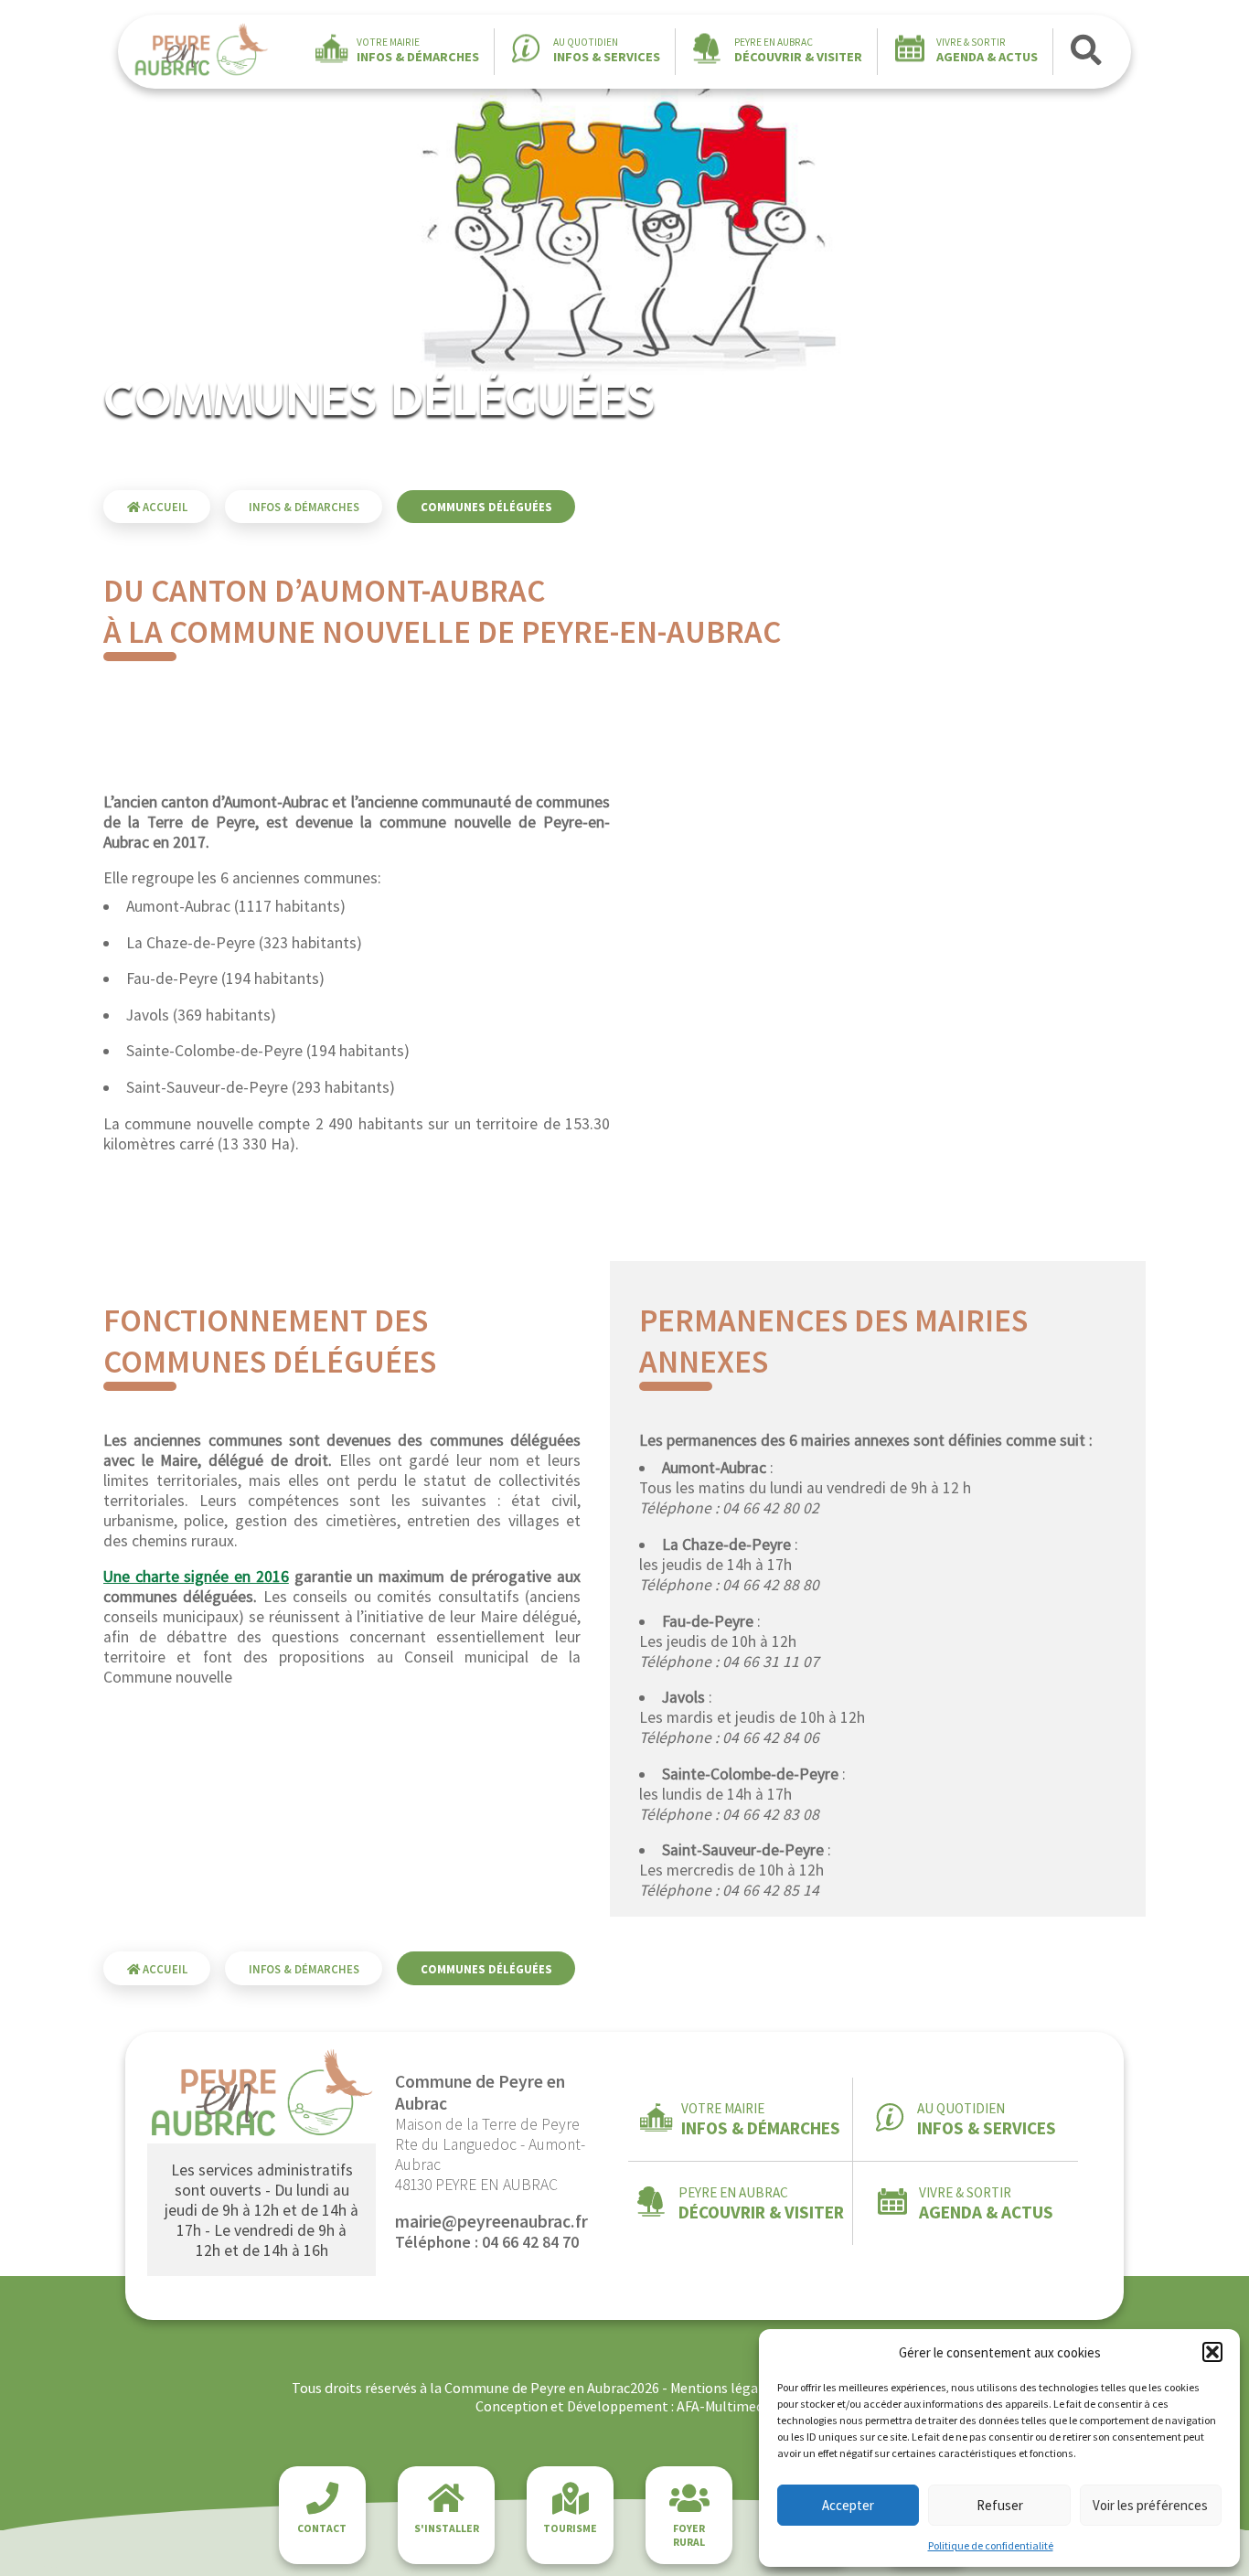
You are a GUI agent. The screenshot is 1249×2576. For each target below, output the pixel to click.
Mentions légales (723, 2388)
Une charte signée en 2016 (196, 1577)
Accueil (164, 507)
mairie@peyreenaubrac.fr (491, 2221)
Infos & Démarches (304, 507)
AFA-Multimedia (726, 2406)
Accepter (848, 2505)
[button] (1212, 2352)
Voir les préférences (1150, 2505)
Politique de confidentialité (991, 2545)
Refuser (1000, 2505)
